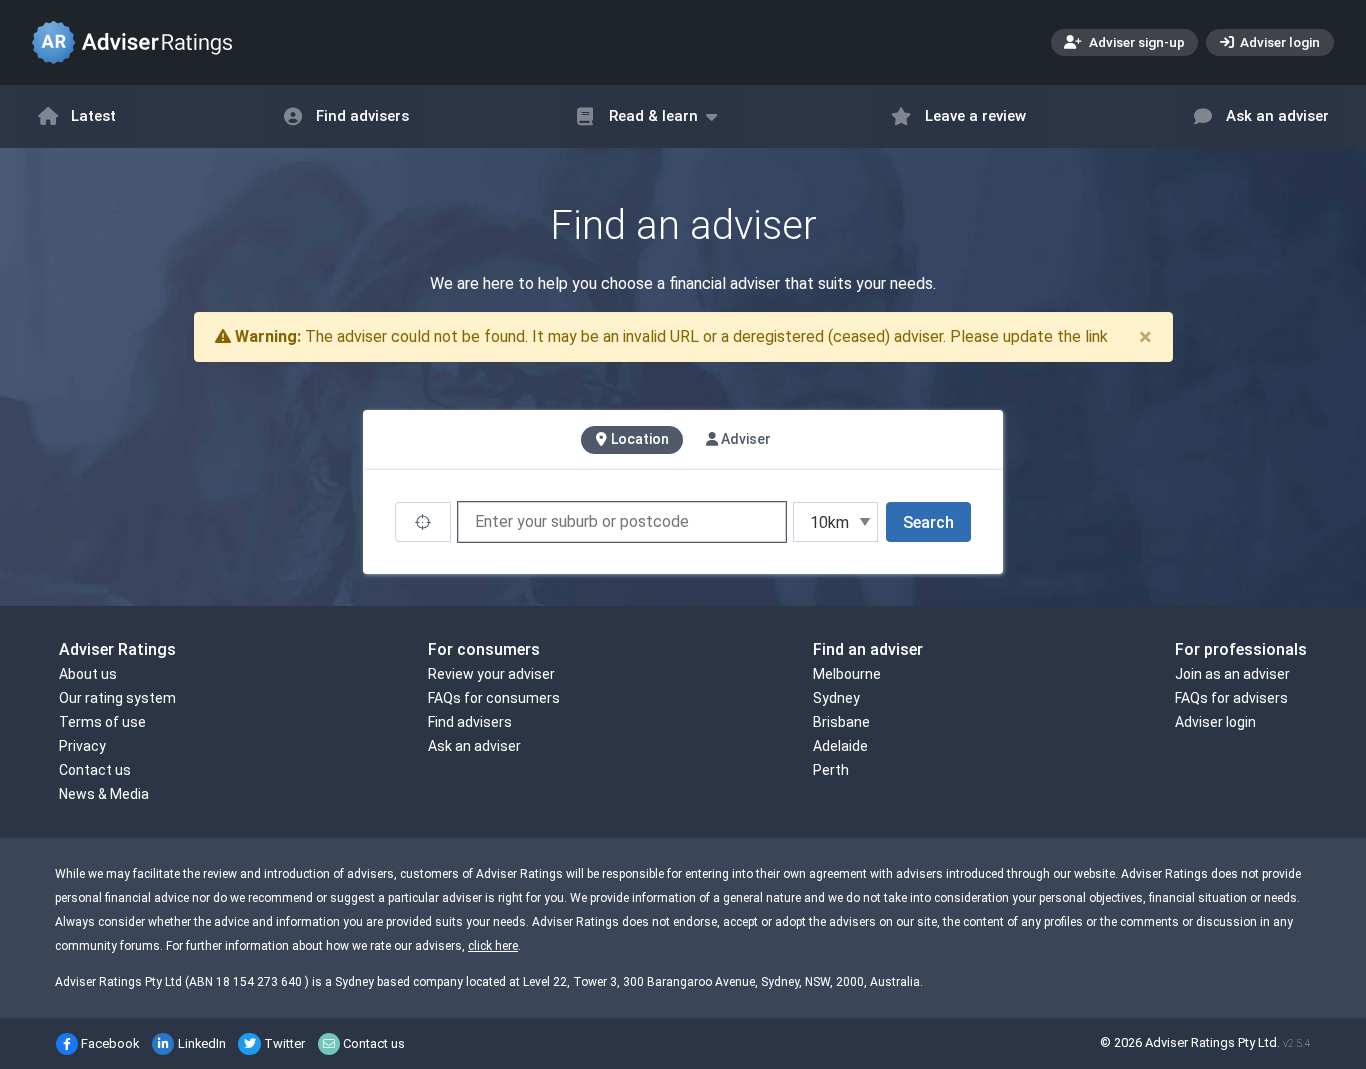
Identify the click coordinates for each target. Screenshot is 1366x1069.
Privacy (82, 746)
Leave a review (975, 116)
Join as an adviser (1232, 674)
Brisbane (841, 722)
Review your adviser (491, 674)
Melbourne (847, 674)
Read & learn (653, 116)
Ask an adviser (1277, 116)
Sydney (836, 698)
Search (928, 522)
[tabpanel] (683, 522)
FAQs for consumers (494, 698)
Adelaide (840, 746)
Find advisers (362, 116)
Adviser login (1278, 42)
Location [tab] (638, 439)
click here (493, 946)
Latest (93, 116)
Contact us (95, 770)
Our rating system (117, 698)
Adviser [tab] (744, 439)
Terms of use (102, 722)
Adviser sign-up (1135, 42)
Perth (831, 770)
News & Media (104, 794)
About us (88, 674)
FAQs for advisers (1231, 698)
